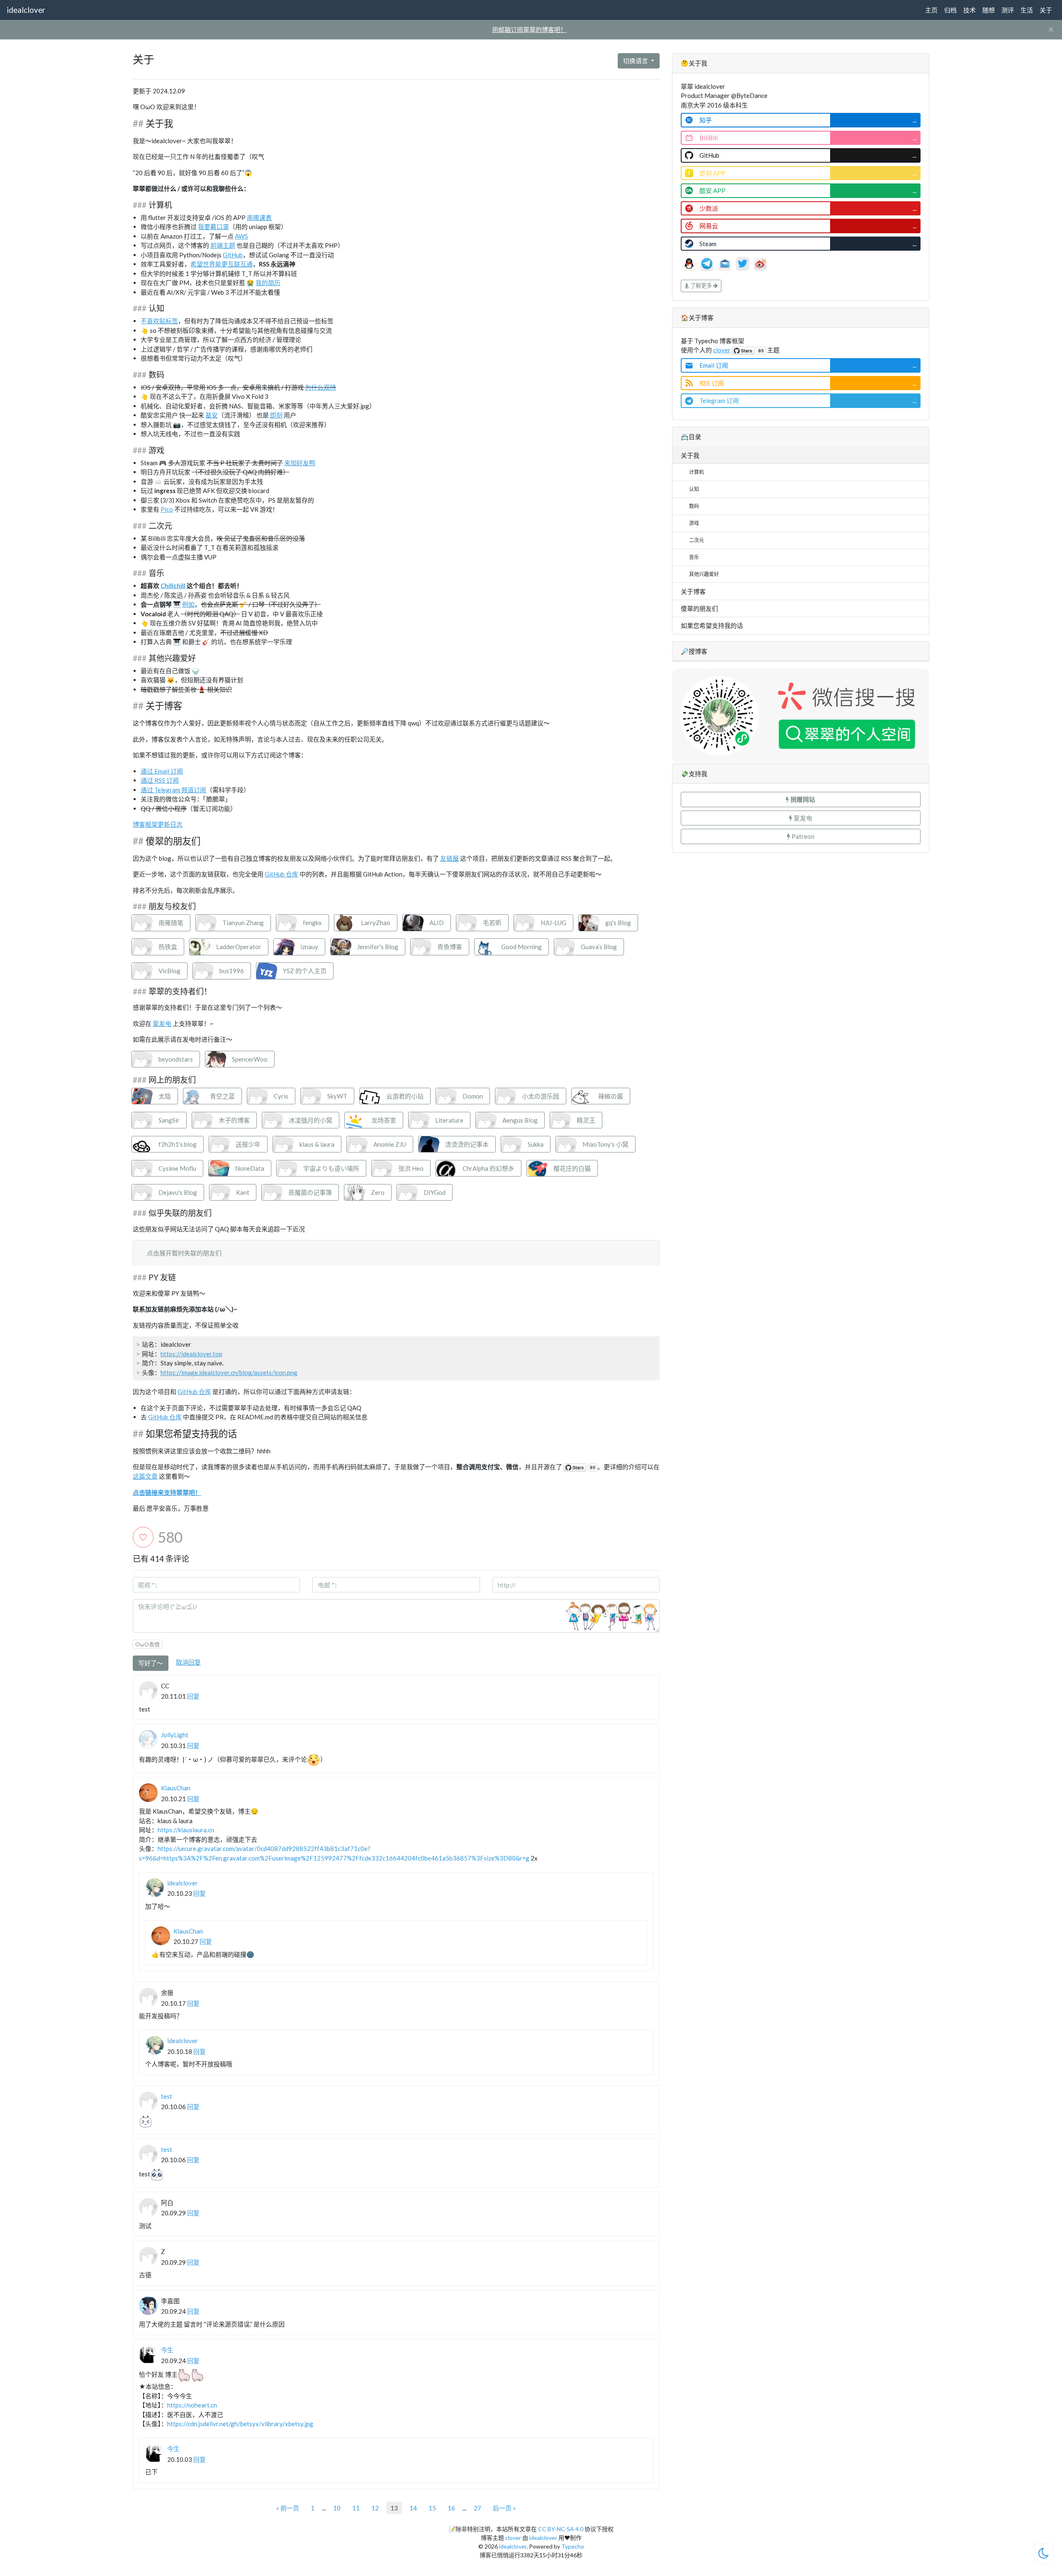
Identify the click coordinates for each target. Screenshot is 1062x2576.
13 (394, 2508)
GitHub (233, 255)
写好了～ (151, 1663)
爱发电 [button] (802, 818)
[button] (801, 800)
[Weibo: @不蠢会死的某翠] (760, 263)
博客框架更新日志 (158, 824)
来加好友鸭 (300, 463)
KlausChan (176, 1788)
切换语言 (636, 61)
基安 (212, 415)
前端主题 (223, 245)
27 (477, 2508)
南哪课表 (259, 217)
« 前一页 (288, 2508)
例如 (188, 604)
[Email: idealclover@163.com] (725, 263)
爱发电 (162, 1023)
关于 (1046, 10)
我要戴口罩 (213, 227)
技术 (969, 10)
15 (432, 2508)
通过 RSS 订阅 (160, 780)
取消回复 (188, 1662)
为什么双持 (320, 387)
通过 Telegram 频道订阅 (173, 790)
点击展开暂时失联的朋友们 (184, 1253)
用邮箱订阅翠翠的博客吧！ (529, 29)
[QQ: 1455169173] (690, 263)
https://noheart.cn (192, 2405)
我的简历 (268, 283)
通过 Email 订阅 (162, 771)
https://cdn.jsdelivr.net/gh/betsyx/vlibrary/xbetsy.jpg (240, 2424)
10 (337, 2508)
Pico (167, 509)
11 (356, 2508)
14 (413, 2508)
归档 (950, 10)
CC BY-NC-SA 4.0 (561, 2529)
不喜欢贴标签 (159, 321)
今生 (167, 2350)
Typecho (573, 2546)
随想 (989, 10)
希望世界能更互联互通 (222, 264)
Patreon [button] (802, 836)
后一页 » (504, 2508)
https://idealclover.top (191, 1354)
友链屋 (449, 858)
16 (451, 2508)
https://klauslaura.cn (186, 1830)
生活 (1027, 10)
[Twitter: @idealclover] (743, 263)
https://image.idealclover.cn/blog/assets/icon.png (229, 1372)
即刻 (276, 415)
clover (722, 350)
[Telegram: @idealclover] (708, 263)
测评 (1008, 10)
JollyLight (175, 1735)
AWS (241, 236)
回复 (193, 1696)
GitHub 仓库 (281, 874)
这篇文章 (145, 1476)
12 (375, 2508)
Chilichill (173, 586)
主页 (931, 10)
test (167, 2096)
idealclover (26, 10)
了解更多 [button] (701, 286)
